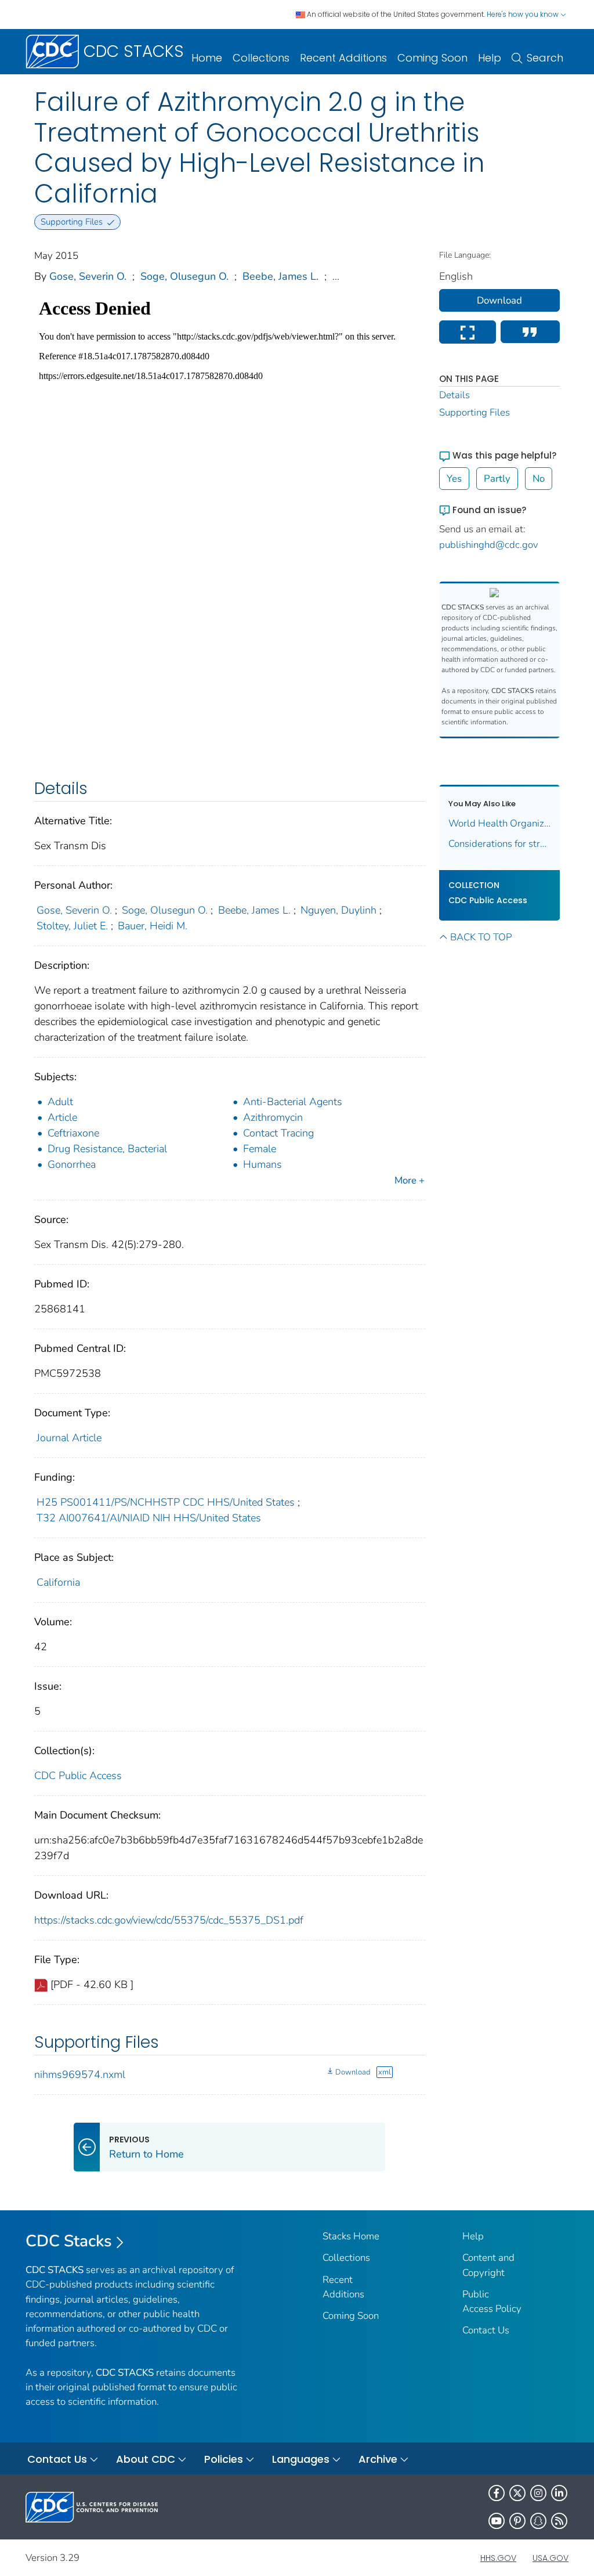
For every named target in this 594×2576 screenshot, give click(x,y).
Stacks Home (351, 2236)
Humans (262, 1164)
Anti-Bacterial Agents (293, 1102)
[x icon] (517, 2493)
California (58, 1582)
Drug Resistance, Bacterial (107, 1149)
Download (353, 2072)
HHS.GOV (498, 2558)
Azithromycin (273, 1117)
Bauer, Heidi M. (153, 926)
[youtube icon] (497, 2521)
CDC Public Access (78, 1776)
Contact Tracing (278, 1133)
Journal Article (69, 1438)
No (539, 479)
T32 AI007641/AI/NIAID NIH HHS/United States (149, 1518)
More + (410, 1180)
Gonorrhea (72, 1164)
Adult (60, 1102)
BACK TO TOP (481, 937)
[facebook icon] (497, 2493)
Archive (378, 2459)
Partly (497, 479)
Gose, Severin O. (88, 276)
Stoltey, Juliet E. (72, 926)
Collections (261, 58)
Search (545, 58)
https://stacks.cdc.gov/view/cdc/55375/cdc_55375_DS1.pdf (169, 1920)
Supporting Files (475, 412)
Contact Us (486, 2330)
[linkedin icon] (559, 2493)
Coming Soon (432, 58)
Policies (224, 2459)
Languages (301, 2459)
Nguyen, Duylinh (338, 910)
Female (260, 1149)
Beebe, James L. (280, 276)
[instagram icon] (538, 2493)
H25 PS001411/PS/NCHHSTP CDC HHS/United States (166, 1502)
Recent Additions (343, 58)
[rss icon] (559, 2521)
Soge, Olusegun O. (184, 276)
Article (62, 1117)
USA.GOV (550, 2558)
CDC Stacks (69, 2241)
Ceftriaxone (73, 1133)
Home (207, 58)
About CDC (146, 2459)
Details (454, 395)
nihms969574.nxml (80, 2074)
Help (490, 58)
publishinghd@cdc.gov (489, 545)
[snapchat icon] (538, 2521)
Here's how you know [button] (524, 14)
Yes (454, 479)
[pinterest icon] (517, 2521)
